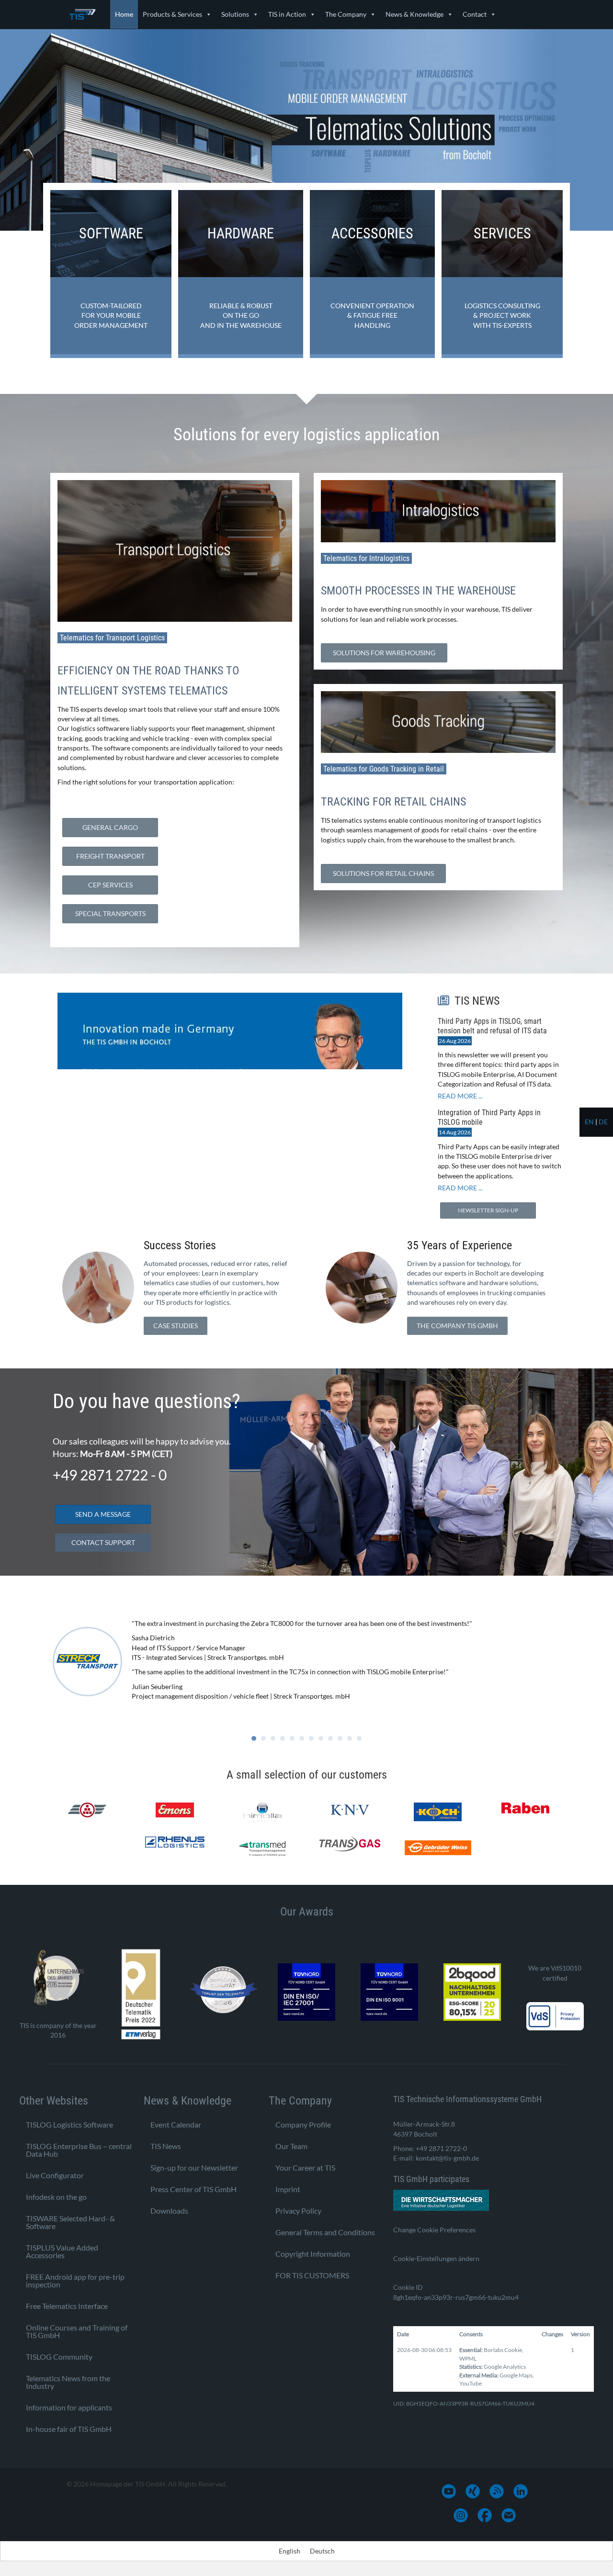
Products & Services (172, 14)
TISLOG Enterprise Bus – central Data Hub (79, 2149)
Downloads (169, 2210)
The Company (346, 14)
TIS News (166, 2145)
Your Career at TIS (305, 2167)
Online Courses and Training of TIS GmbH (77, 2331)
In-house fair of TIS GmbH (69, 2428)
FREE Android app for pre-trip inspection (75, 2280)
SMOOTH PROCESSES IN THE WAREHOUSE (418, 591)
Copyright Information (313, 2253)
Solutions (235, 14)
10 (340, 1738)
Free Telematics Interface (67, 2305)
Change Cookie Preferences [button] (434, 2229)
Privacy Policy (298, 2210)
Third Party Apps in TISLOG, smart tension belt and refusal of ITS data (492, 1026)
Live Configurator (55, 2175)
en (589, 1122)
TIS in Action (287, 14)
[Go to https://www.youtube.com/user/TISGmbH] (449, 2491)
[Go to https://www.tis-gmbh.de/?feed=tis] (497, 2491)
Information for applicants (69, 2407)
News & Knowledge (414, 14)
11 (350, 1738)
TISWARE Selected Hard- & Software (70, 2222)
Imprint (288, 2189)
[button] (176, 1326)
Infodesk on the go (56, 2196)
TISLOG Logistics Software (69, 2124)
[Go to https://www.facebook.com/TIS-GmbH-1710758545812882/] (485, 2515)
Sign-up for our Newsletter (194, 2167)
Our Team (291, 2145)
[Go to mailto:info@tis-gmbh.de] (509, 2515)
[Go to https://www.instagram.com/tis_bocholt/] (461, 2515)
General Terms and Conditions (325, 2232)
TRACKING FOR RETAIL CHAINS (393, 802)
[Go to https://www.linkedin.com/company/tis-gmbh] (521, 2491)
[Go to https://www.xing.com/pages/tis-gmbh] (473, 2491)
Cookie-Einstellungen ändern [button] (436, 2258)
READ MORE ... (460, 1096)
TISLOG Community (59, 2356)
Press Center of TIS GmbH (193, 2189)
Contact (475, 14)
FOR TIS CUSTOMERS (312, 2275)
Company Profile (303, 2124)
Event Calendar (176, 2124)
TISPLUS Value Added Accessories (62, 2251)
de (603, 1122)
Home (124, 14)
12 (359, 1738)
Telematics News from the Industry (68, 2381)
